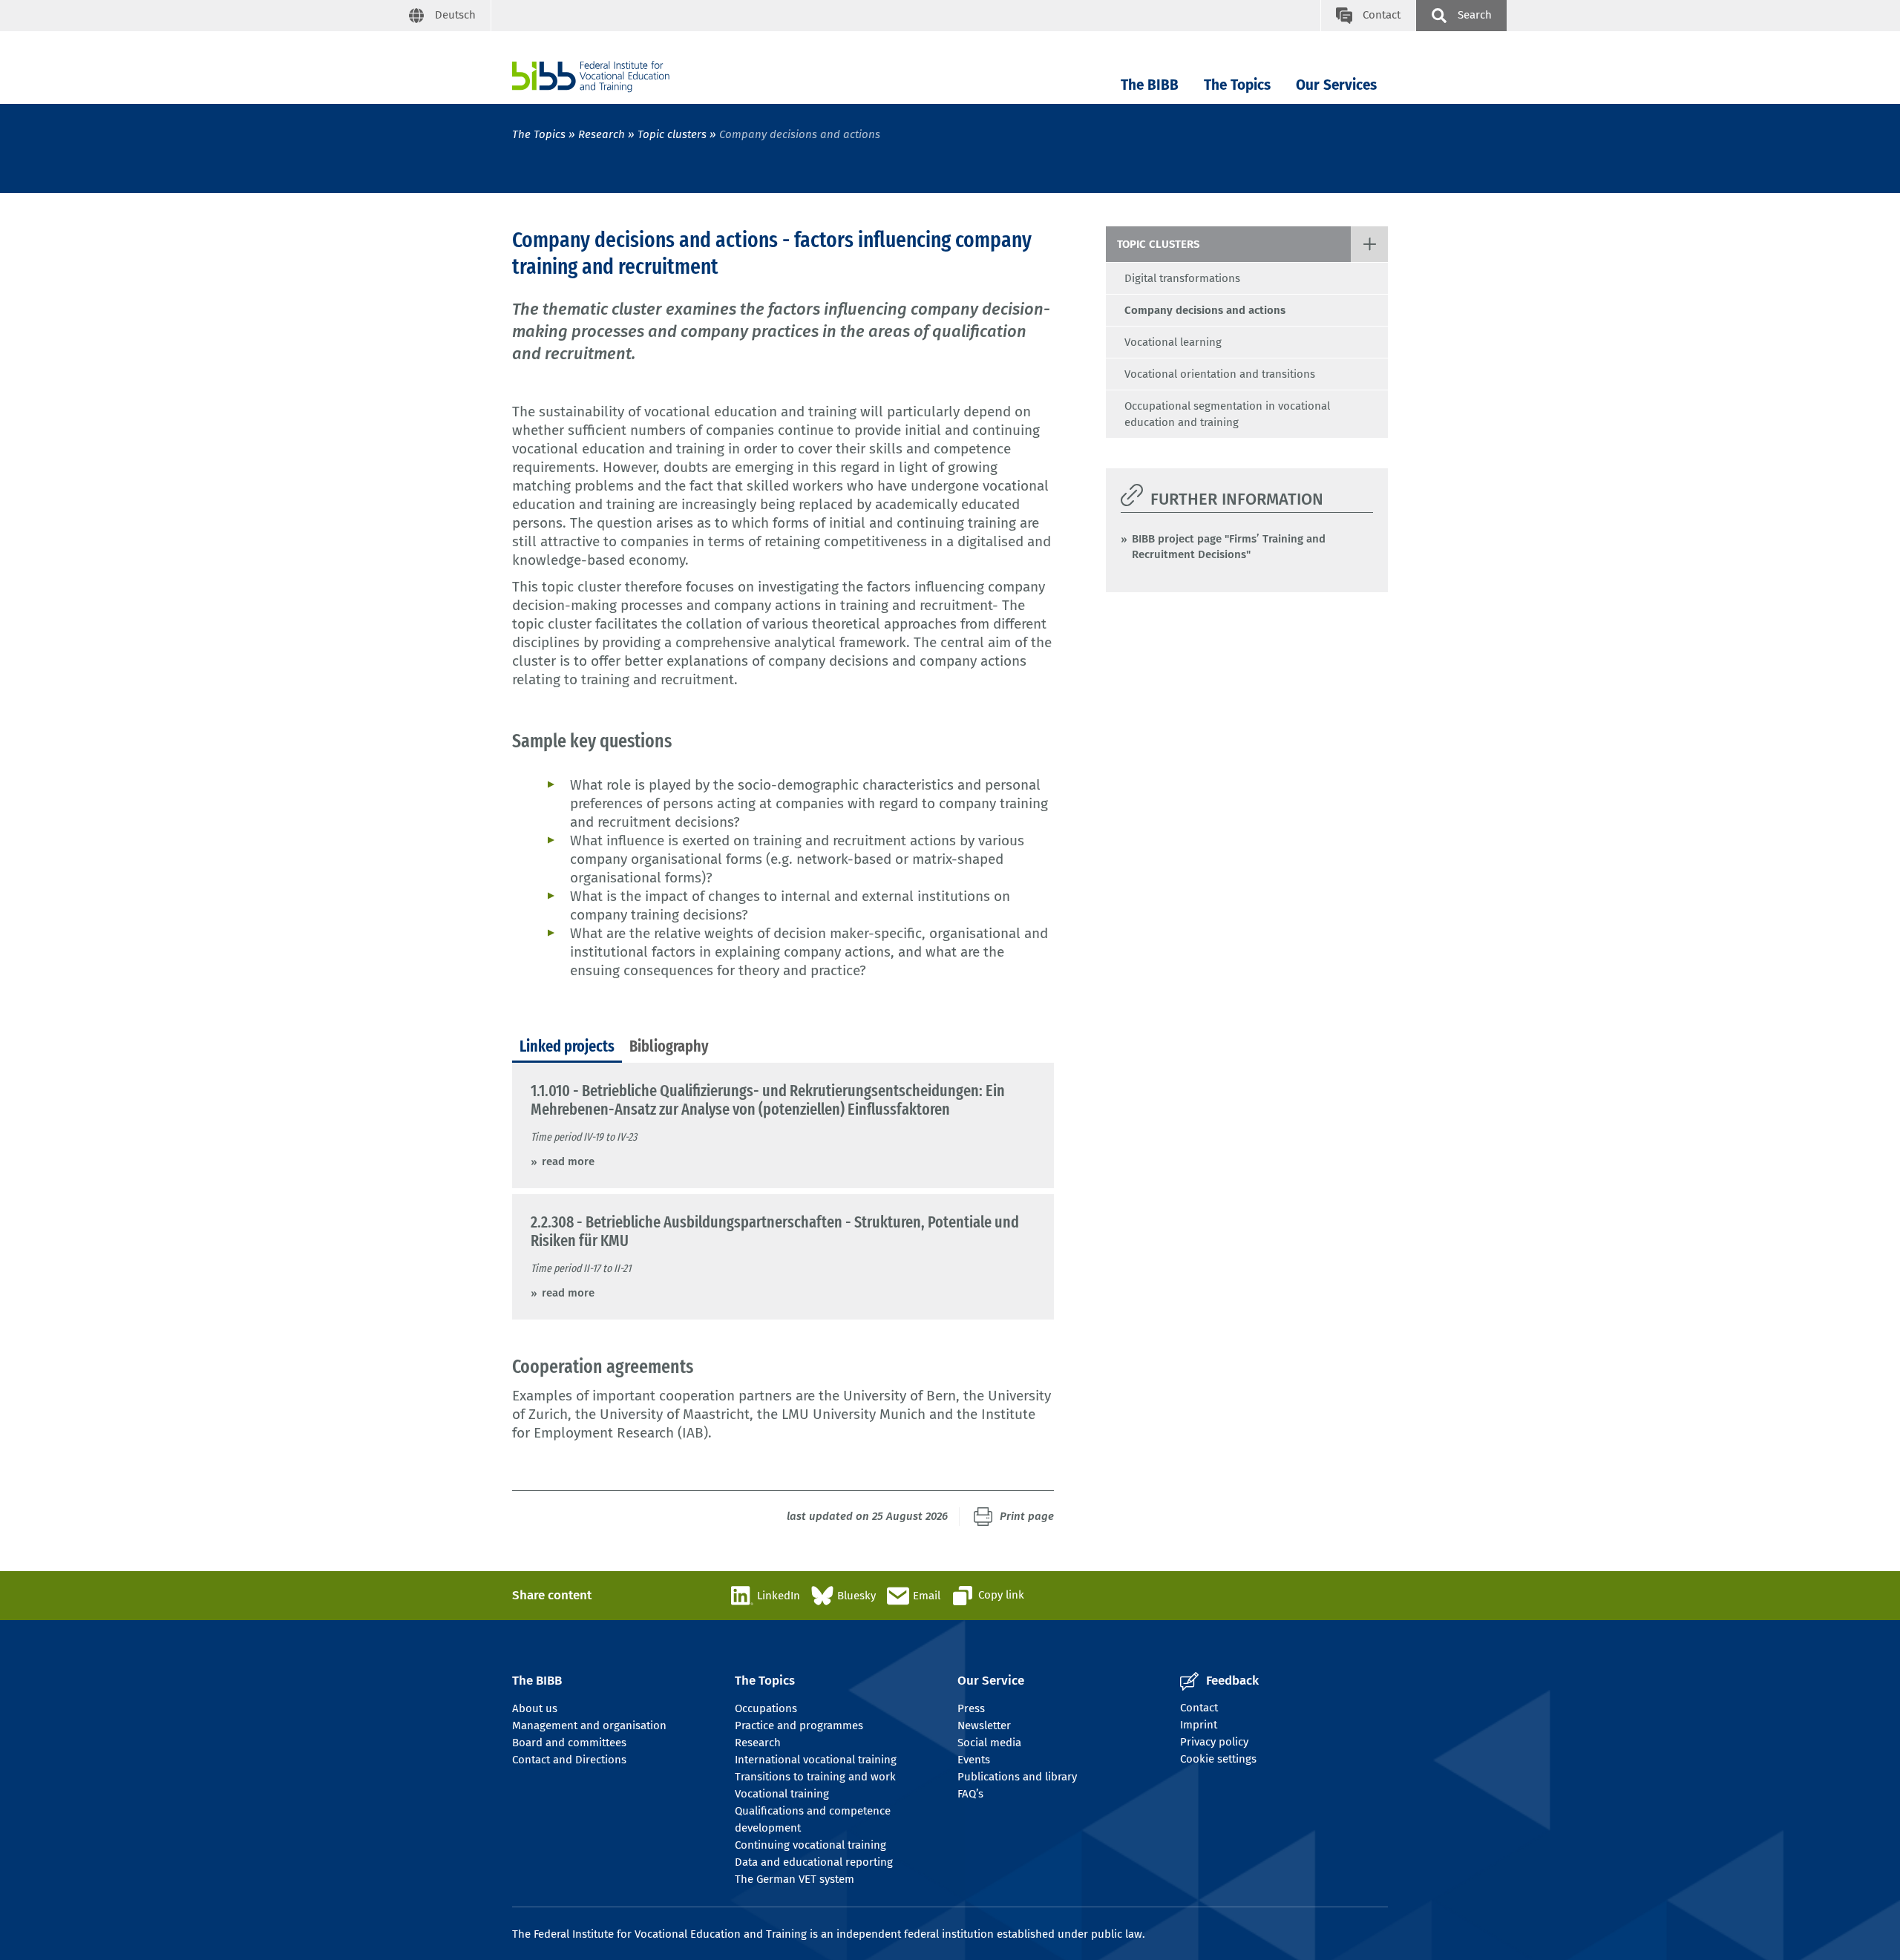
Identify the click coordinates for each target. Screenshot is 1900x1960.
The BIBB (1150, 85)
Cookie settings (1218, 1759)
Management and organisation (589, 1725)
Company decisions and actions (1205, 310)
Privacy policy (1214, 1742)
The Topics (1237, 85)
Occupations (766, 1708)
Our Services (1336, 85)
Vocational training (782, 1794)
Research (602, 134)
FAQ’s (970, 1794)
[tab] (567, 1047)
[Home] (591, 77)
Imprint (1199, 1725)
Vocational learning (1173, 342)
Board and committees (569, 1743)
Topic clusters (672, 134)
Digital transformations (1182, 278)
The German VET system (795, 1879)
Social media (989, 1743)
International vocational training (816, 1760)
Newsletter (984, 1725)
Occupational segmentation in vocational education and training (1227, 414)
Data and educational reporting (814, 1862)
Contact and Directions (569, 1760)
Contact (1199, 1708)
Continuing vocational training (810, 1845)
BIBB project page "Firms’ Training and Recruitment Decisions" (1229, 547)
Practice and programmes (799, 1725)
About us (535, 1708)
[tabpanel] (783, 1191)
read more (568, 1161)
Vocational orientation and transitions (1220, 374)
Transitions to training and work (815, 1777)
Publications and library (1017, 1777)
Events (974, 1760)
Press (971, 1708)
